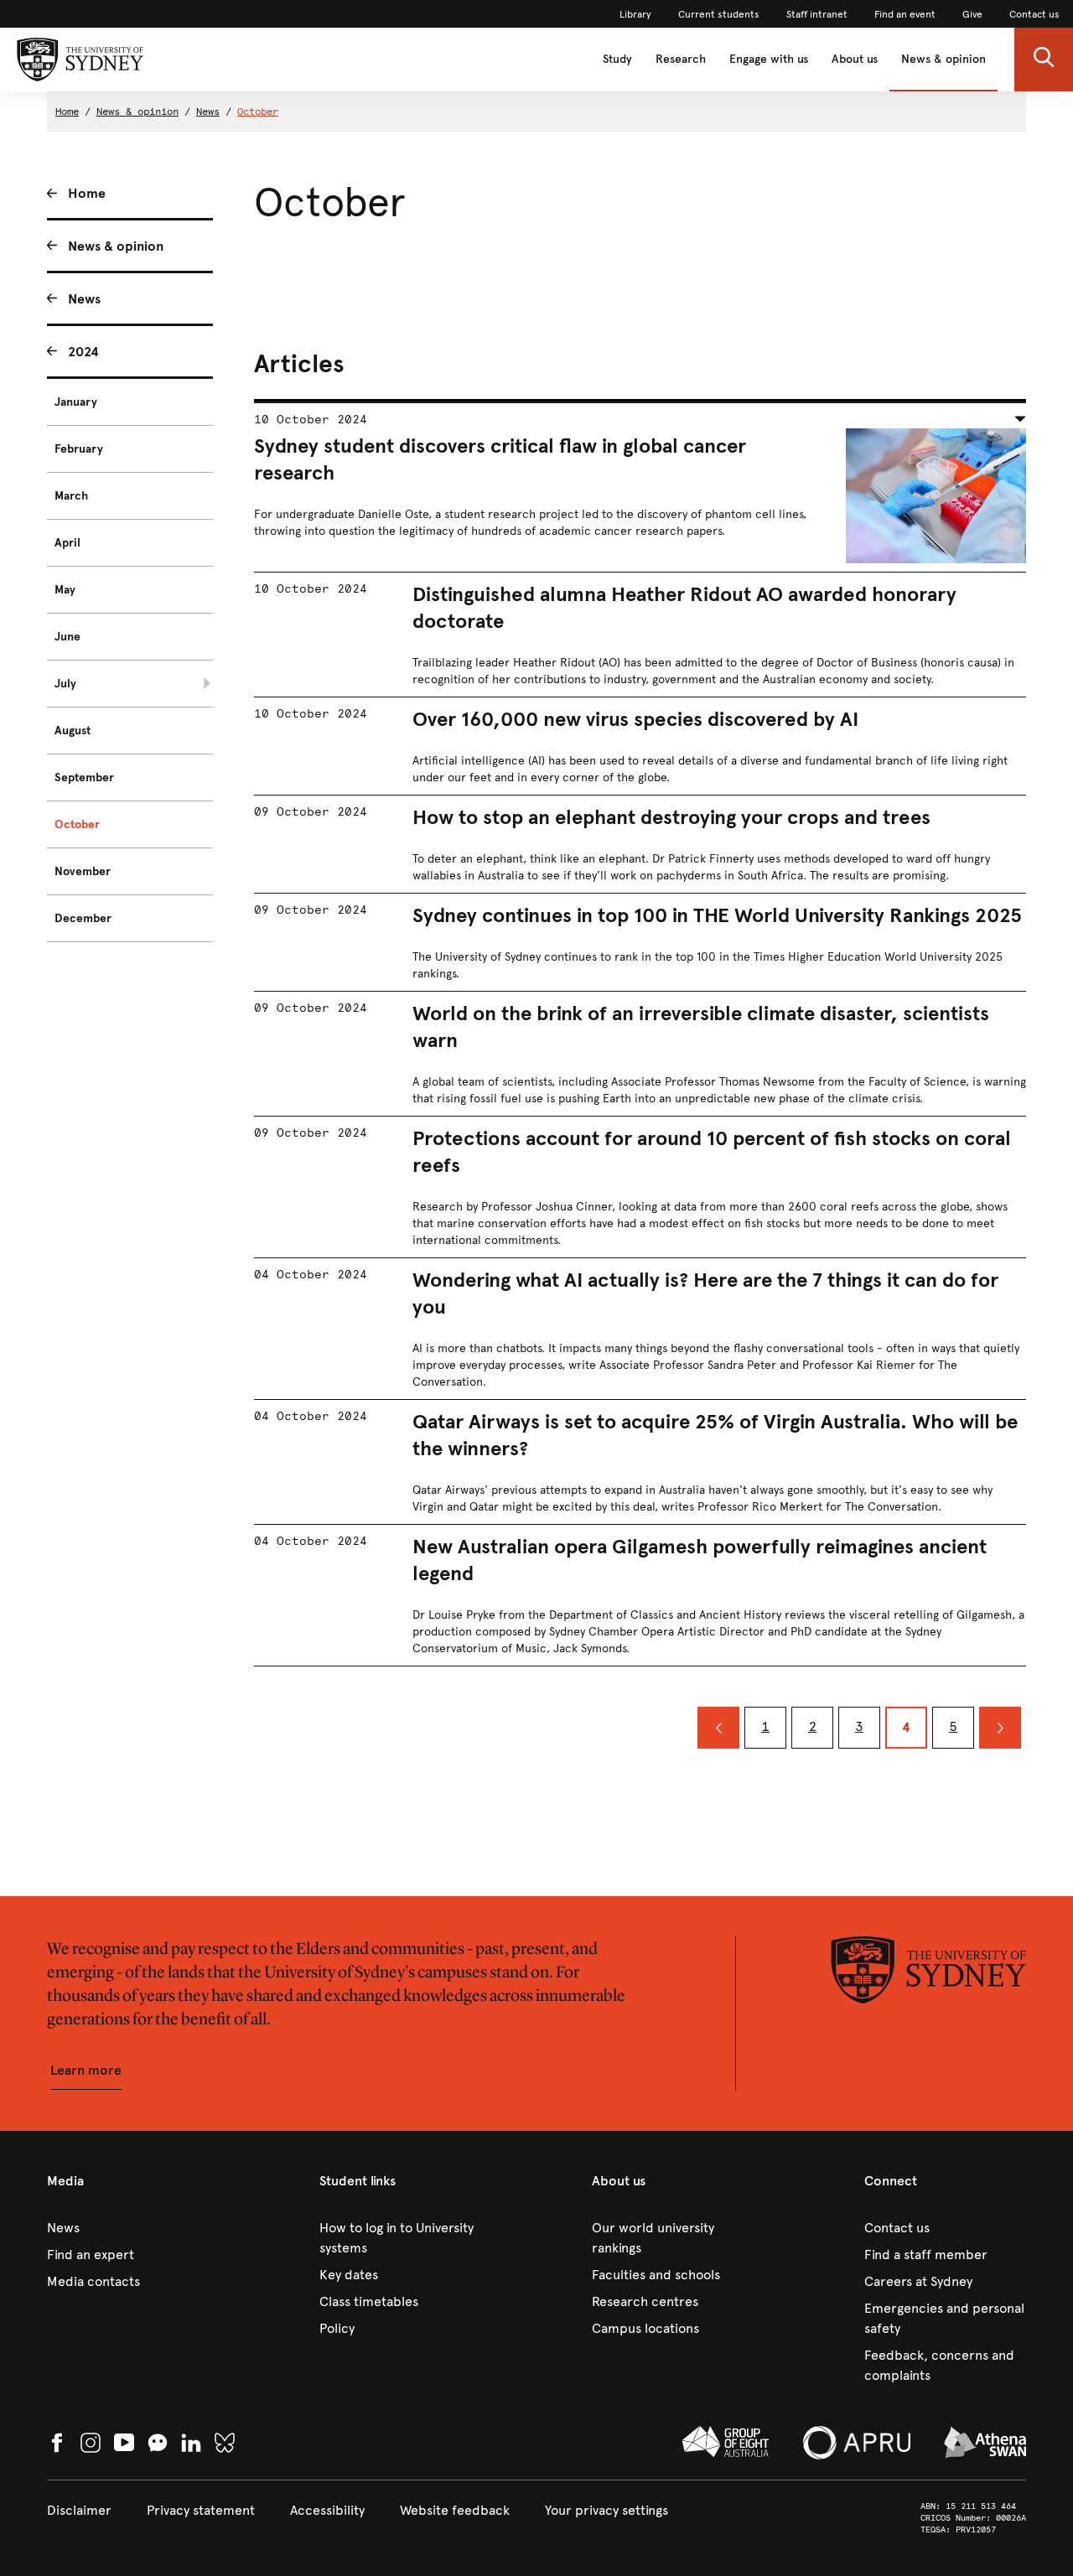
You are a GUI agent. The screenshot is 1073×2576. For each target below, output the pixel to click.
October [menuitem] (77, 824)
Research (681, 59)
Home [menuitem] (87, 193)
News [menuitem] (84, 299)
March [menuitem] (71, 496)
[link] (635, 14)
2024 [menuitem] (83, 352)
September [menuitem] (84, 777)
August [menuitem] (73, 731)
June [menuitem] (67, 637)
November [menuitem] (83, 871)
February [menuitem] (79, 449)
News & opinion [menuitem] (116, 246)
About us (855, 59)
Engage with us (769, 59)
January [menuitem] (76, 402)
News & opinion (943, 59)
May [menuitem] (65, 590)
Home (67, 111)
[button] (1044, 60)
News (208, 111)
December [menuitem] (83, 918)
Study (617, 59)
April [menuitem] (67, 543)
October (258, 111)
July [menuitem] (65, 684)
